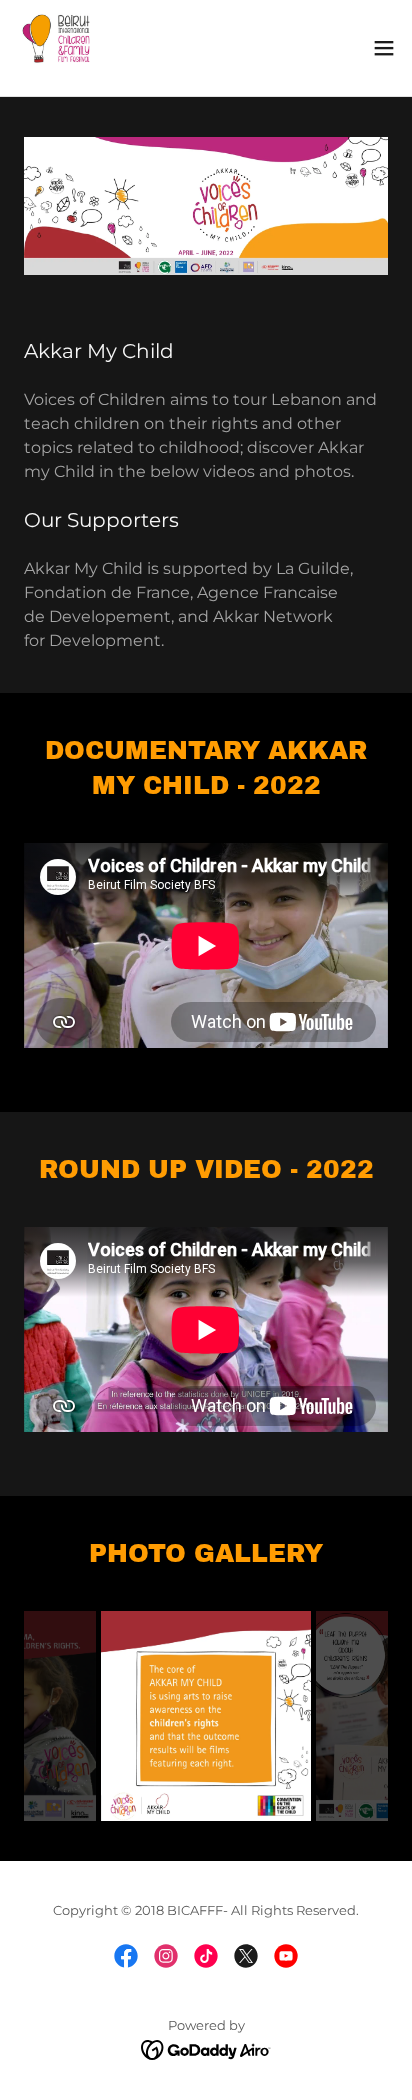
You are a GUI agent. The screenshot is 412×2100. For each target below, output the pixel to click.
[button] (384, 48)
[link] (56, 48)
